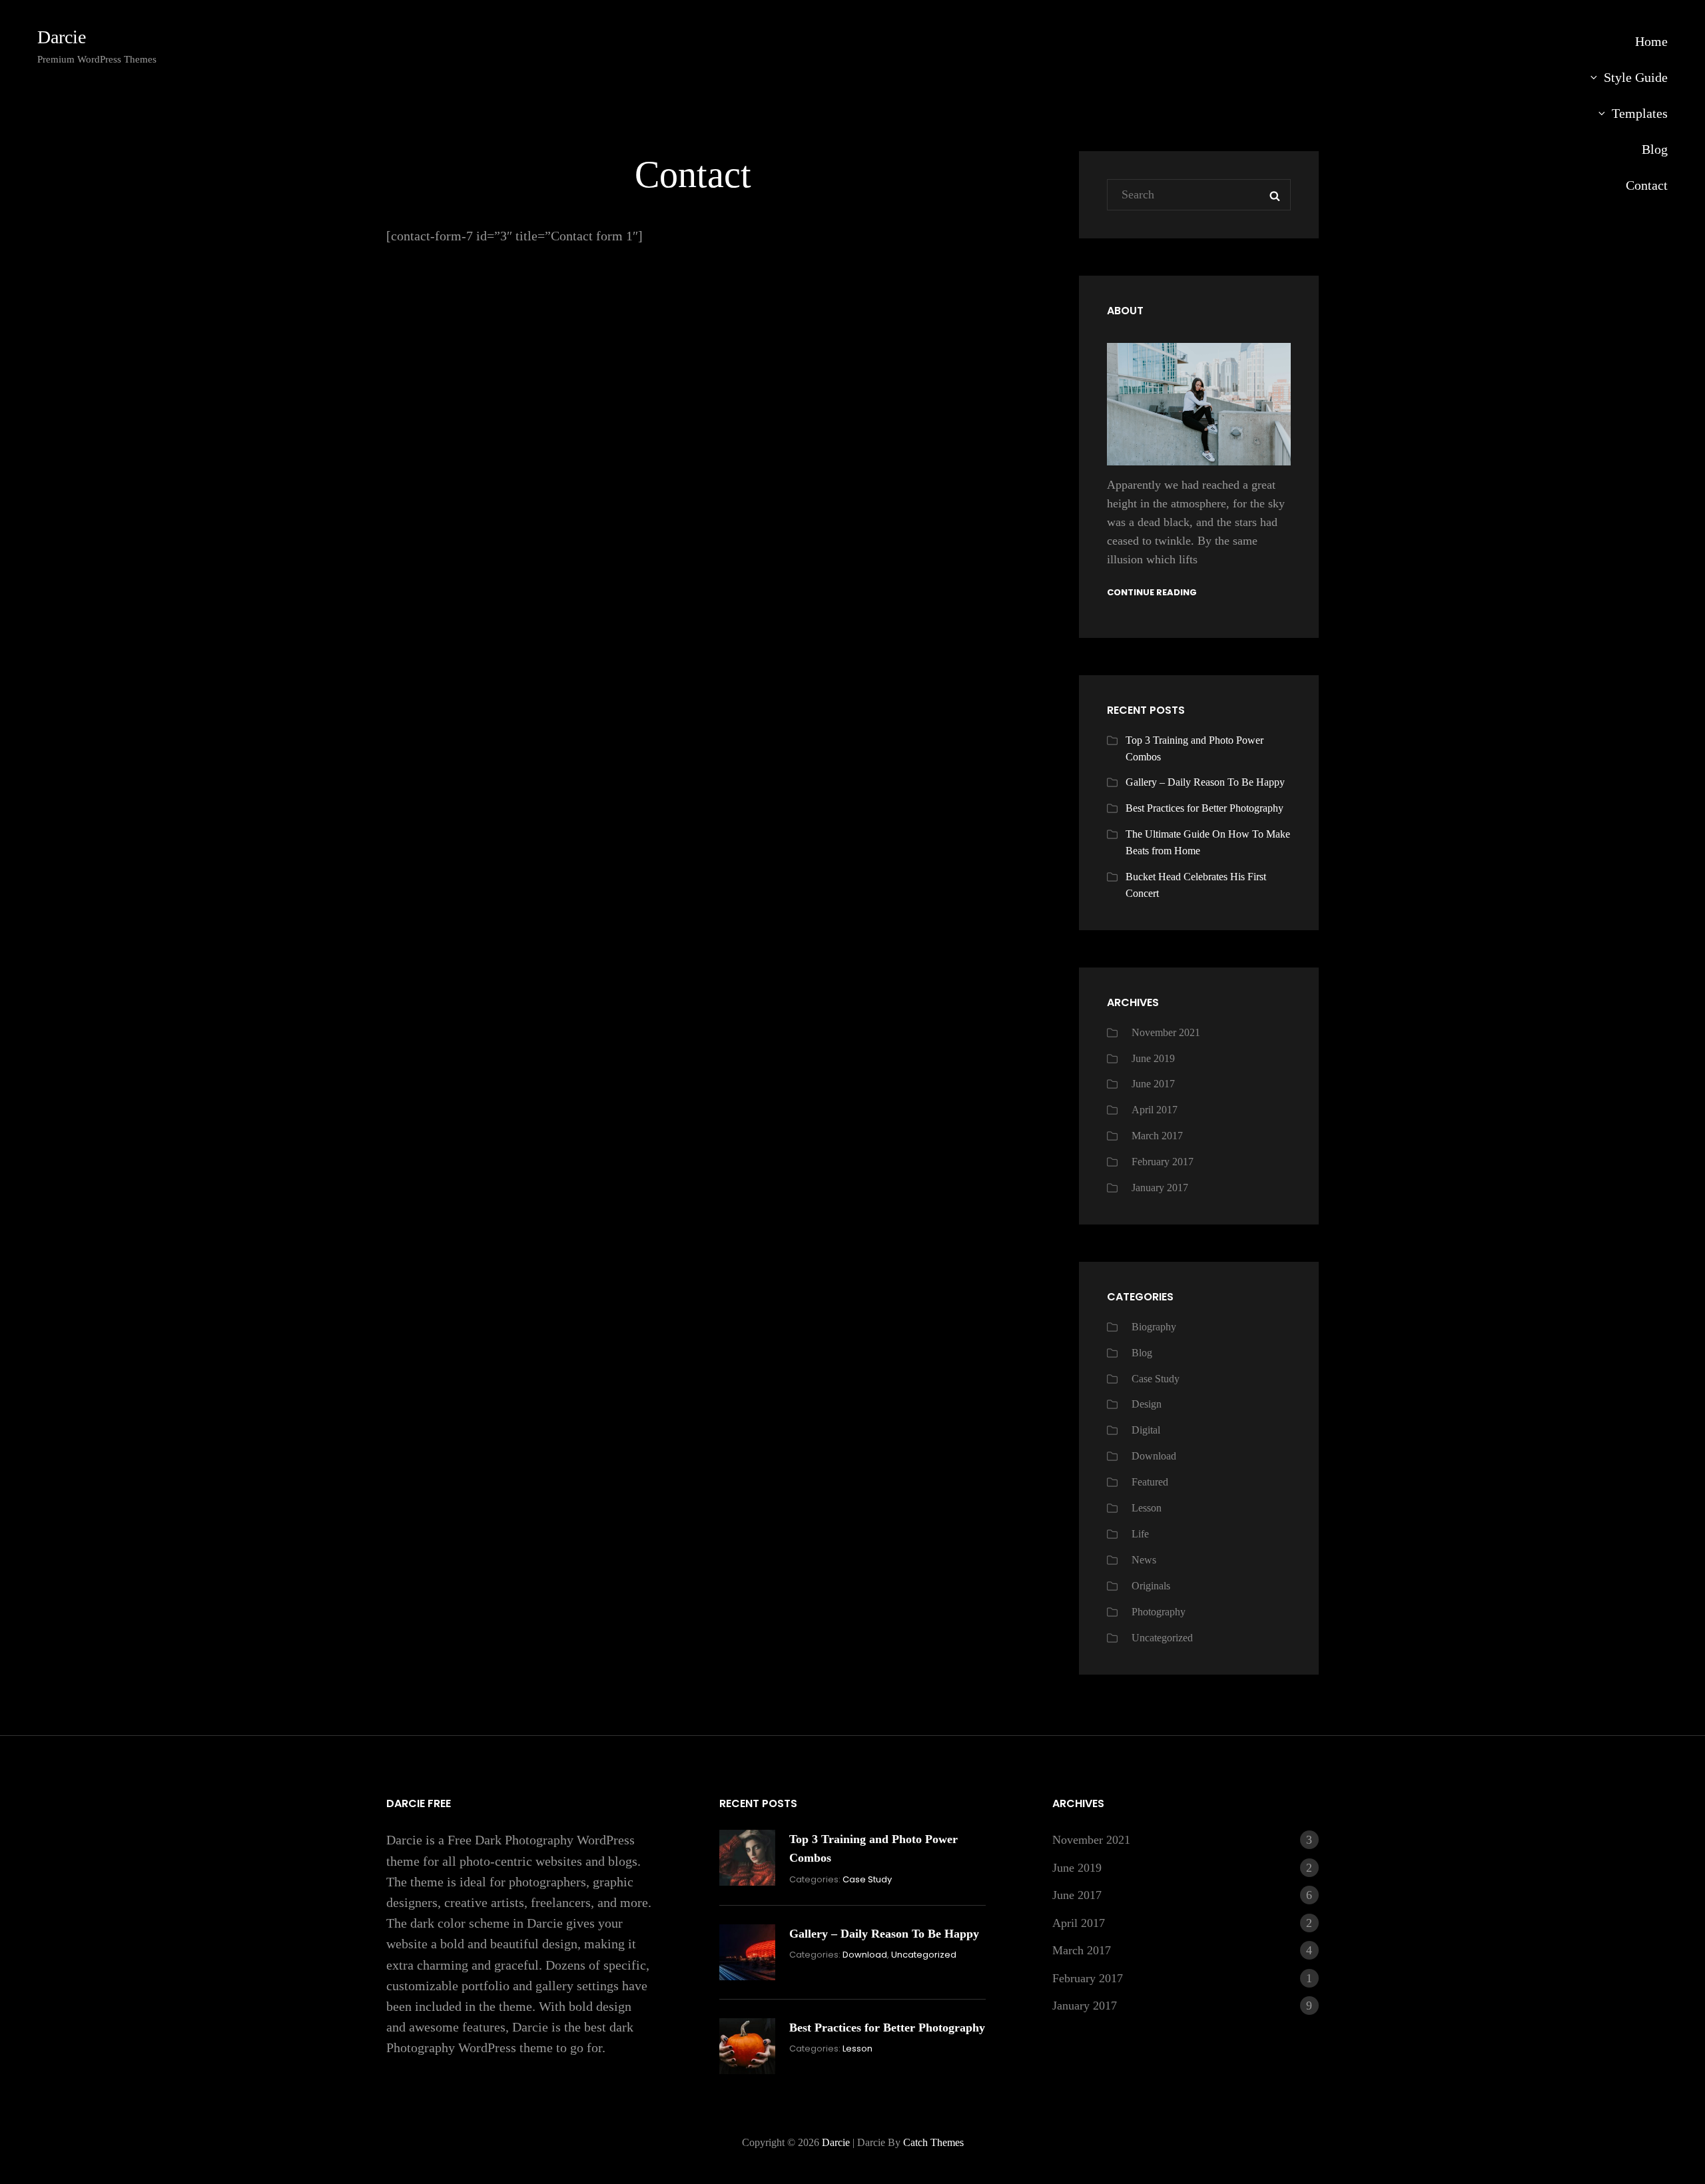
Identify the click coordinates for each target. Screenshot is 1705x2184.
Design (1147, 1404)
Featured (1150, 1482)
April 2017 (1155, 1110)
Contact (1647, 185)
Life (1140, 1534)
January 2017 (1160, 1188)
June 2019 (1153, 1058)
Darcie (62, 37)
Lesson (1147, 1508)
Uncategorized (1162, 1638)
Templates (1640, 113)
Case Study (1156, 1379)
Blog (1655, 149)
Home (1651, 41)
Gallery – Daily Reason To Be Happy (1205, 782)
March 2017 (1157, 1136)
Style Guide (1636, 77)
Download (1154, 1456)
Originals (1151, 1586)
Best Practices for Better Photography (1204, 808)
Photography (1159, 1612)
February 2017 (1163, 1162)
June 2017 (1153, 1084)
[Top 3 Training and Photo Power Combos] (747, 1858)
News (1144, 1560)
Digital (1146, 1430)
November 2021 (1166, 1032)
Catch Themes (933, 2142)
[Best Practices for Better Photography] (747, 2046)
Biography (1154, 1327)
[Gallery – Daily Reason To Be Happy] (747, 1952)
